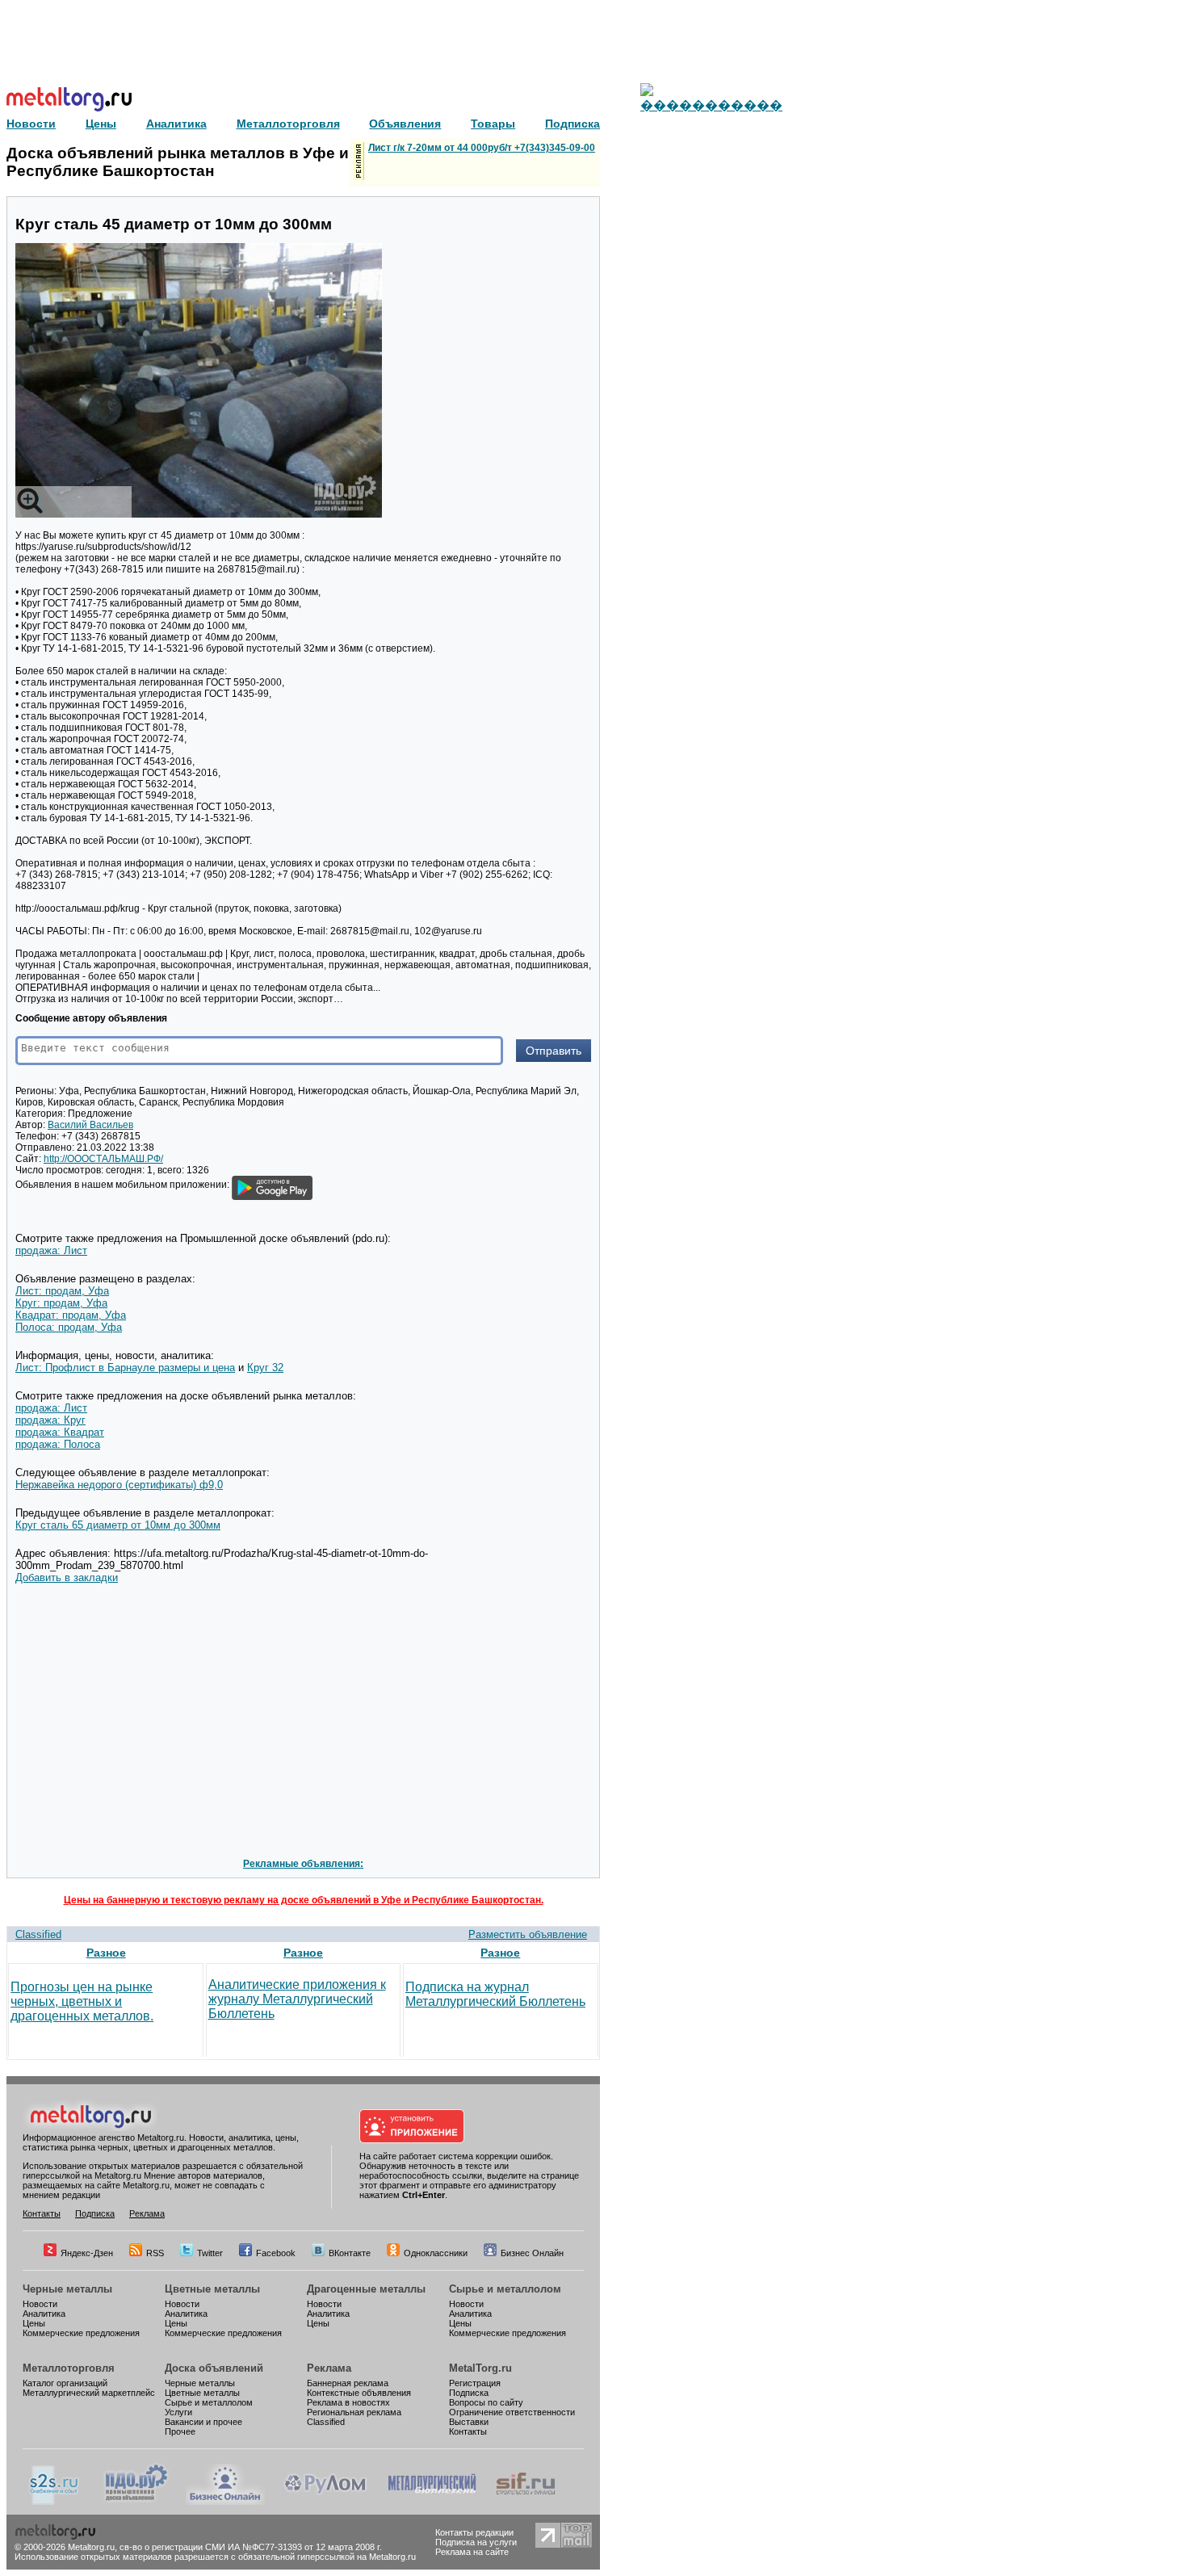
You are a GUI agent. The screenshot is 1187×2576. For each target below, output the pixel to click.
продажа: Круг (50, 1420)
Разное (106, 1953)
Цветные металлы (212, 2289)
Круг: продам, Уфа (61, 1303)
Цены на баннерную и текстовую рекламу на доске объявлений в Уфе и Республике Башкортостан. (304, 1900)
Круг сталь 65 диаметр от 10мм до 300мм (118, 1525)
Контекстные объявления (359, 2393)
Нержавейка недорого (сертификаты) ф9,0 (119, 1485)
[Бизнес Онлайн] (225, 2502)
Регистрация (475, 2383)
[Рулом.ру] (325, 2502)
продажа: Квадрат (60, 1432)
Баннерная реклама (348, 2383)
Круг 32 (265, 1368)
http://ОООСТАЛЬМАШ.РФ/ (103, 1159)
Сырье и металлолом (505, 2289)
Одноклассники (436, 2253)
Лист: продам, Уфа (62, 1291)
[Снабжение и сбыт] (55, 2502)
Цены (34, 2323)
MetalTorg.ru (480, 2368)
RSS (155, 2253)
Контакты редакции (474, 2532)
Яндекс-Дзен (87, 2253)
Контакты (42, 2213)
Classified (38, 1934)
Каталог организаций (65, 2383)
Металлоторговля (69, 2368)
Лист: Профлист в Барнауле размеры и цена (125, 1368)
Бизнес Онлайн (532, 2253)
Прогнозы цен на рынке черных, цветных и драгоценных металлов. (82, 2001)
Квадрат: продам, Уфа (71, 1315)
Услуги (178, 2412)
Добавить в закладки (67, 1577)
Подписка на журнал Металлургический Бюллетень (495, 1994)
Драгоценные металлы (366, 2289)
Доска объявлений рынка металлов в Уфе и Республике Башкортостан (178, 162)
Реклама (147, 2213)
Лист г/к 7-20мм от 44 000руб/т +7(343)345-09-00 (482, 148)
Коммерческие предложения (81, 2333)
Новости (40, 2304)
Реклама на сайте (472, 2552)
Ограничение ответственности (512, 2412)
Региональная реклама (354, 2412)
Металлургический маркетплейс (89, 2393)
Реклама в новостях (348, 2402)
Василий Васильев (90, 1125)
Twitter (210, 2253)
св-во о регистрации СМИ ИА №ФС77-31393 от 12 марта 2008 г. (251, 2547)
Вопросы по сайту (486, 2402)
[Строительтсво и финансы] (526, 2502)
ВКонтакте (350, 2253)
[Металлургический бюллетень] (432, 2502)
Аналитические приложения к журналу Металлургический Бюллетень (297, 1999)
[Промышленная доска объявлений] (136, 2502)
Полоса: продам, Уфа (69, 1327)
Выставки (469, 2422)
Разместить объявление (528, 1934)
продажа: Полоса (58, 1444)
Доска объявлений (214, 2368)
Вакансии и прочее (203, 2422)
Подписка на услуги (476, 2542)
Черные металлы (67, 2289)
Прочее (180, 2431)
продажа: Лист (51, 1250)
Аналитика (44, 2314)
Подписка (95, 2213)
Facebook (276, 2253)
